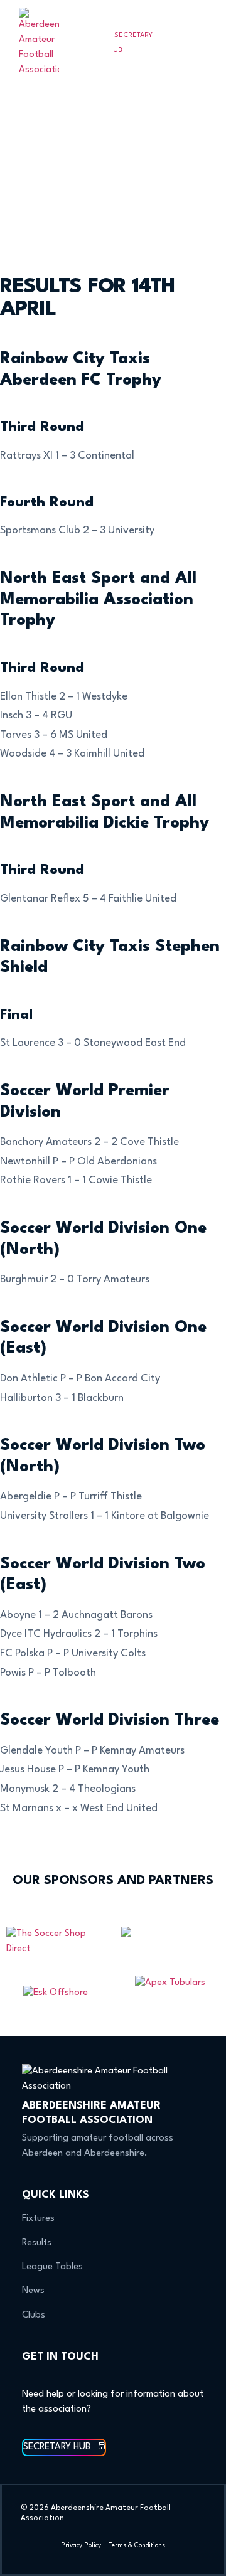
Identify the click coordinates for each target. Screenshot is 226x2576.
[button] (202, 43)
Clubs (34, 2315)
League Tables (52, 2267)
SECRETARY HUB (130, 43)
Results (37, 2243)
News (33, 2291)
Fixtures (38, 2219)
